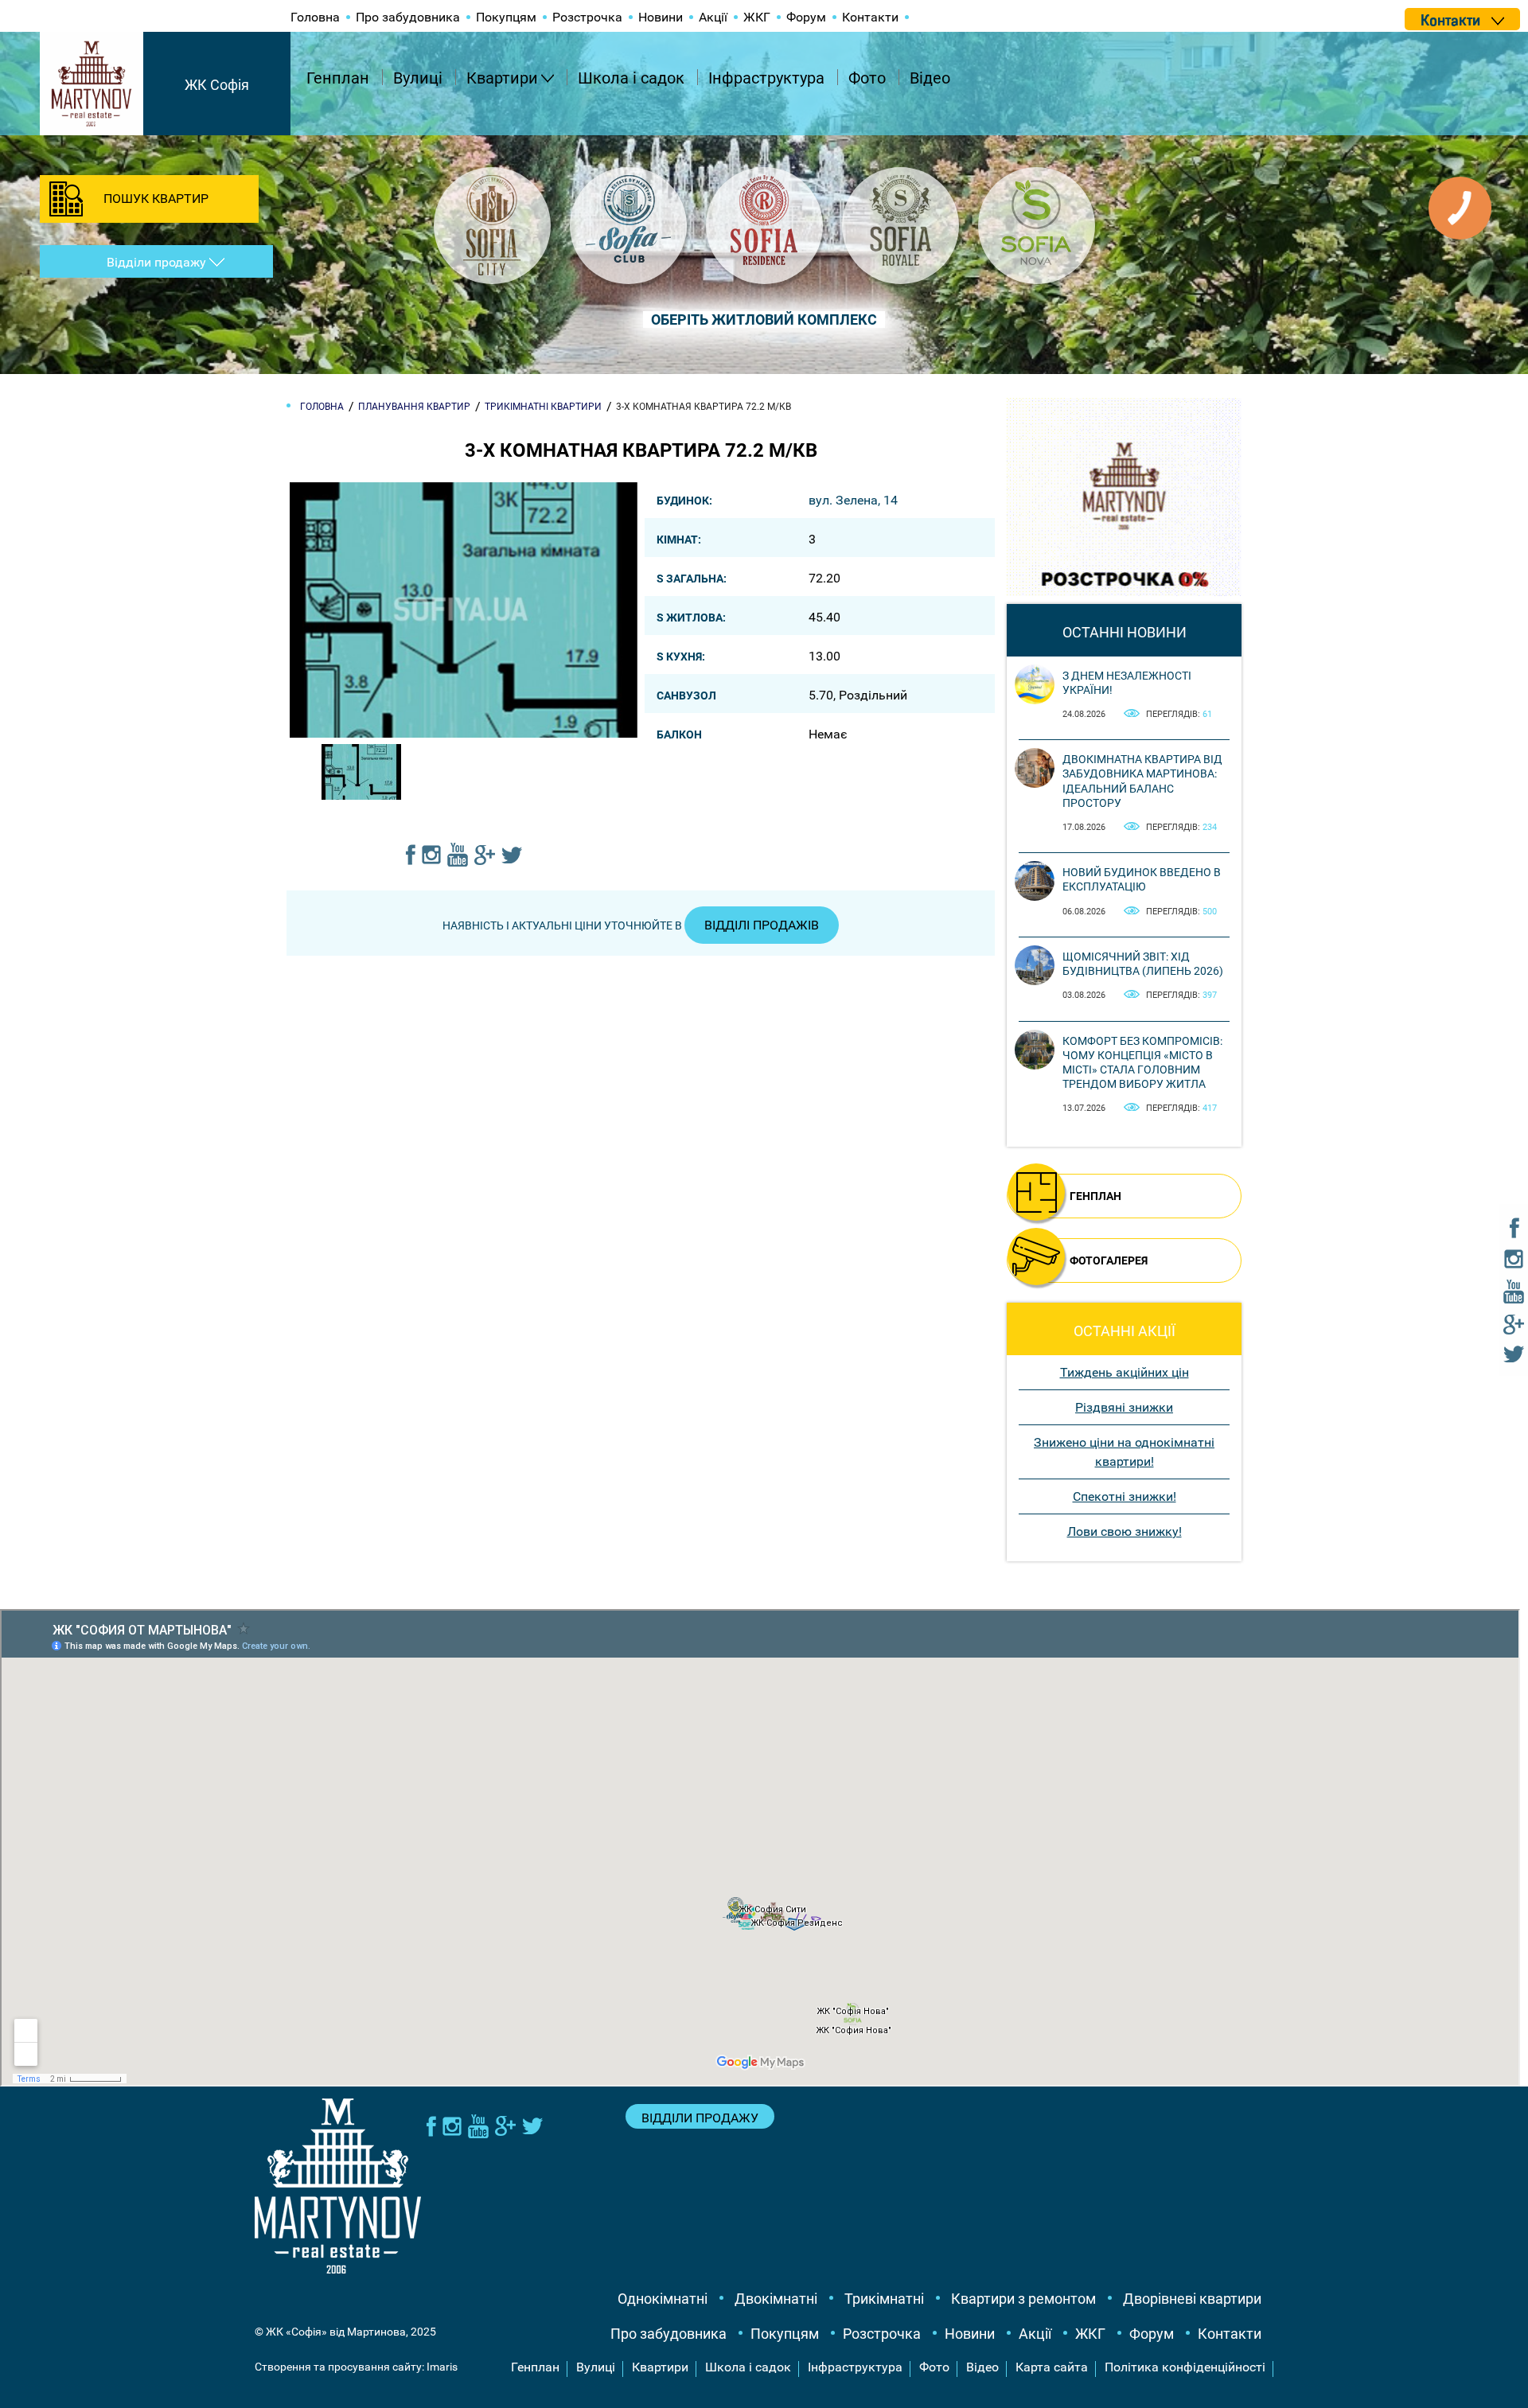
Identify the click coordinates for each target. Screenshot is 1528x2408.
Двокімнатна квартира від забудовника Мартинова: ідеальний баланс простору (1142, 781)
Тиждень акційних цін (1125, 1372)
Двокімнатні (776, 2299)
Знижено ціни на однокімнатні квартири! (1124, 1452)
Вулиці (418, 78)
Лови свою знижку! (1125, 1531)
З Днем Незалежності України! (1127, 683)
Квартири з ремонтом (1023, 2299)
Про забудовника (408, 17)
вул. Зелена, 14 (853, 500)
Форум (806, 17)
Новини (661, 17)
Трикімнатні (884, 2299)
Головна (315, 17)
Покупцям (506, 17)
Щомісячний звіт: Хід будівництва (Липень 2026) (1143, 964)
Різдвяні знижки (1124, 1407)
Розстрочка (587, 17)
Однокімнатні (663, 2299)
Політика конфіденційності (1185, 2367)
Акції (713, 17)
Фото (867, 78)
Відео (930, 78)
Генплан (338, 78)
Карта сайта (1052, 2367)
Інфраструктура (766, 78)
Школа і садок (631, 78)
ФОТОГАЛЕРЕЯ (1109, 1260)
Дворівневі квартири (1192, 2299)
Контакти (870, 17)
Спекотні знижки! (1125, 1496)
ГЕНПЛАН (1095, 1196)
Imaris (442, 2367)
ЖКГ (757, 17)
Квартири (502, 78)
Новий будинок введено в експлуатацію (1142, 879)
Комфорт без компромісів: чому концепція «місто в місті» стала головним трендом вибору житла (1142, 1063)
